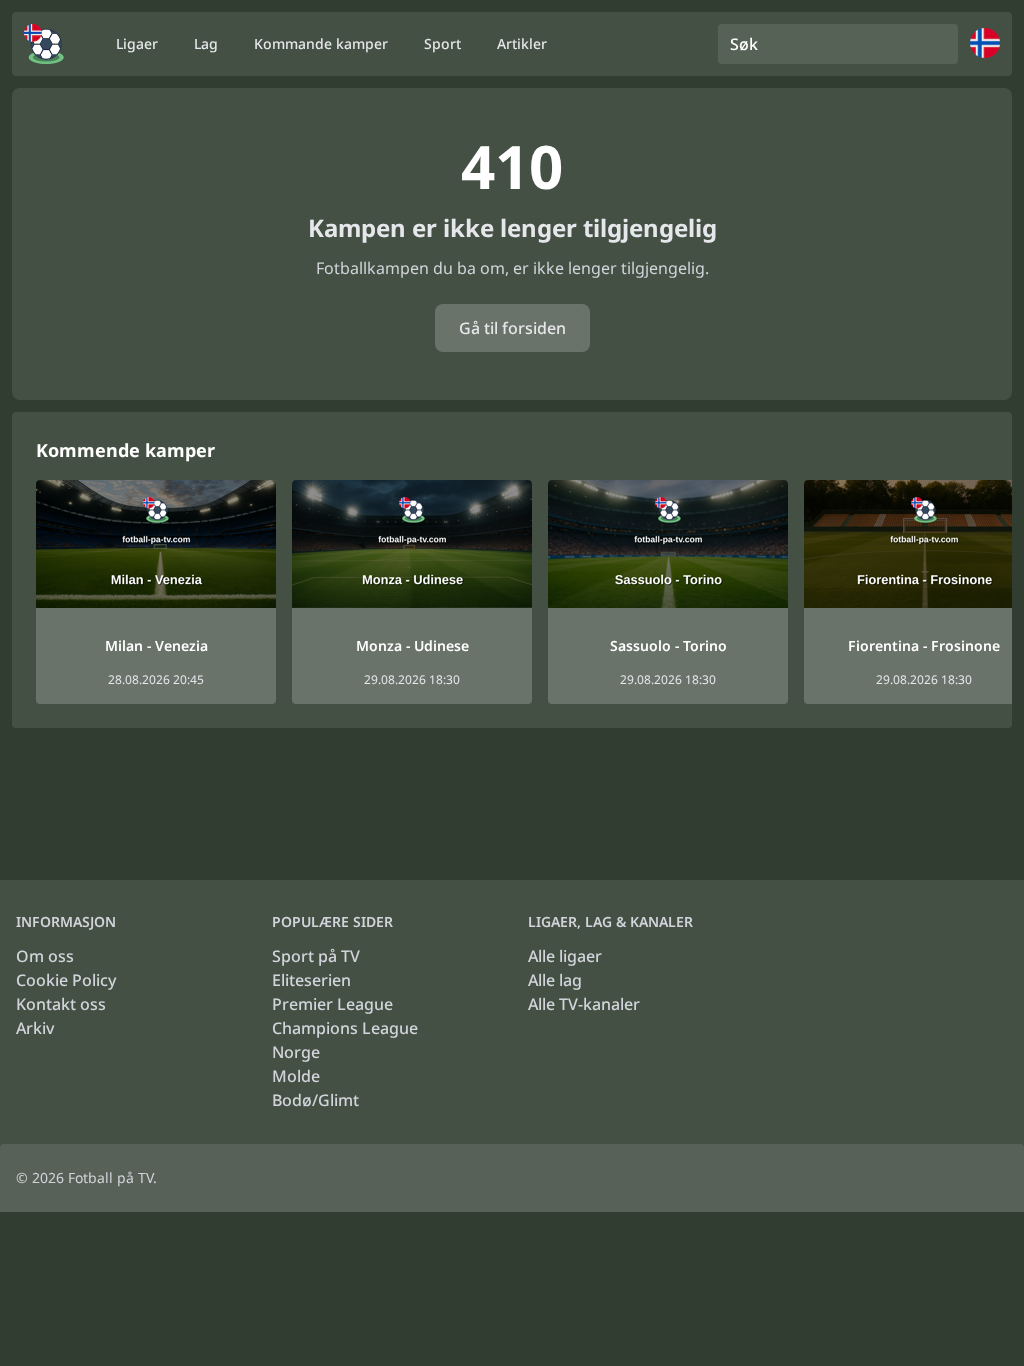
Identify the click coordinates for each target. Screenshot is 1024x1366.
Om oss (45, 956)
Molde (296, 1076)
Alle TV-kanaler (584, 1004)
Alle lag (555, 980)
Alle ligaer (565, 956)
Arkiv (35, 1028)
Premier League (332, 1004)
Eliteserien (311, 980)
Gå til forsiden (512, 328)
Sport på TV (316, 956)
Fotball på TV (110, 1177)
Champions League (345, 1028)
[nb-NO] (44, 44)
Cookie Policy (66, 980)
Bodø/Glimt (315, 1100)
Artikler (522, 43)
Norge (296, 1052)
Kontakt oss (61, 1004)
